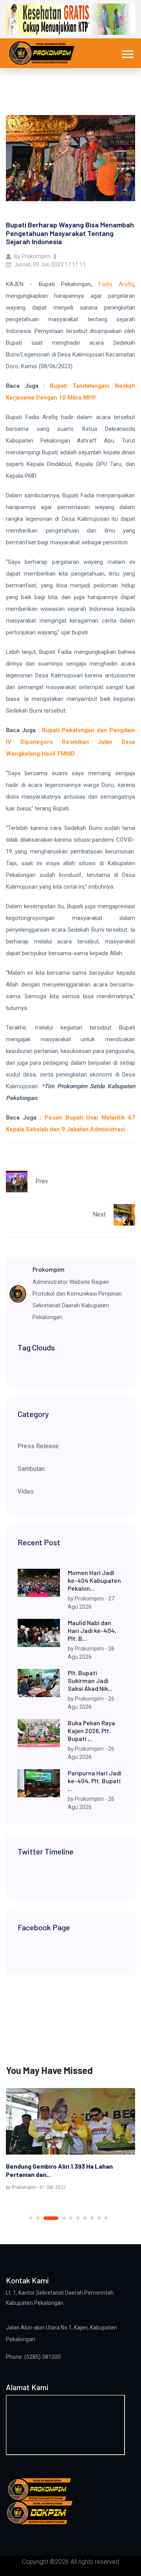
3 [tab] (45, 2218)
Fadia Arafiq (116, 284)
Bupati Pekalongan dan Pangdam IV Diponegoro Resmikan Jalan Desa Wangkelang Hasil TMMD (70, 742)
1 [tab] (31, 2218)
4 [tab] (58, 2218)
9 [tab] (99, 2218)
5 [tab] (71, 2218)
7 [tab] (85, 2218)
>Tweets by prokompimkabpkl (59, 1882)
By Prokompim (32, 256)
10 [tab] (106, 2218)
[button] (127, 53)
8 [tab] (92, 2218)
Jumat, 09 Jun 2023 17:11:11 (49, 265)
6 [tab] (78, 2218)
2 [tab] (38, 2218)
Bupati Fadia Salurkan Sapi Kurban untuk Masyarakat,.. (64, 2170)
